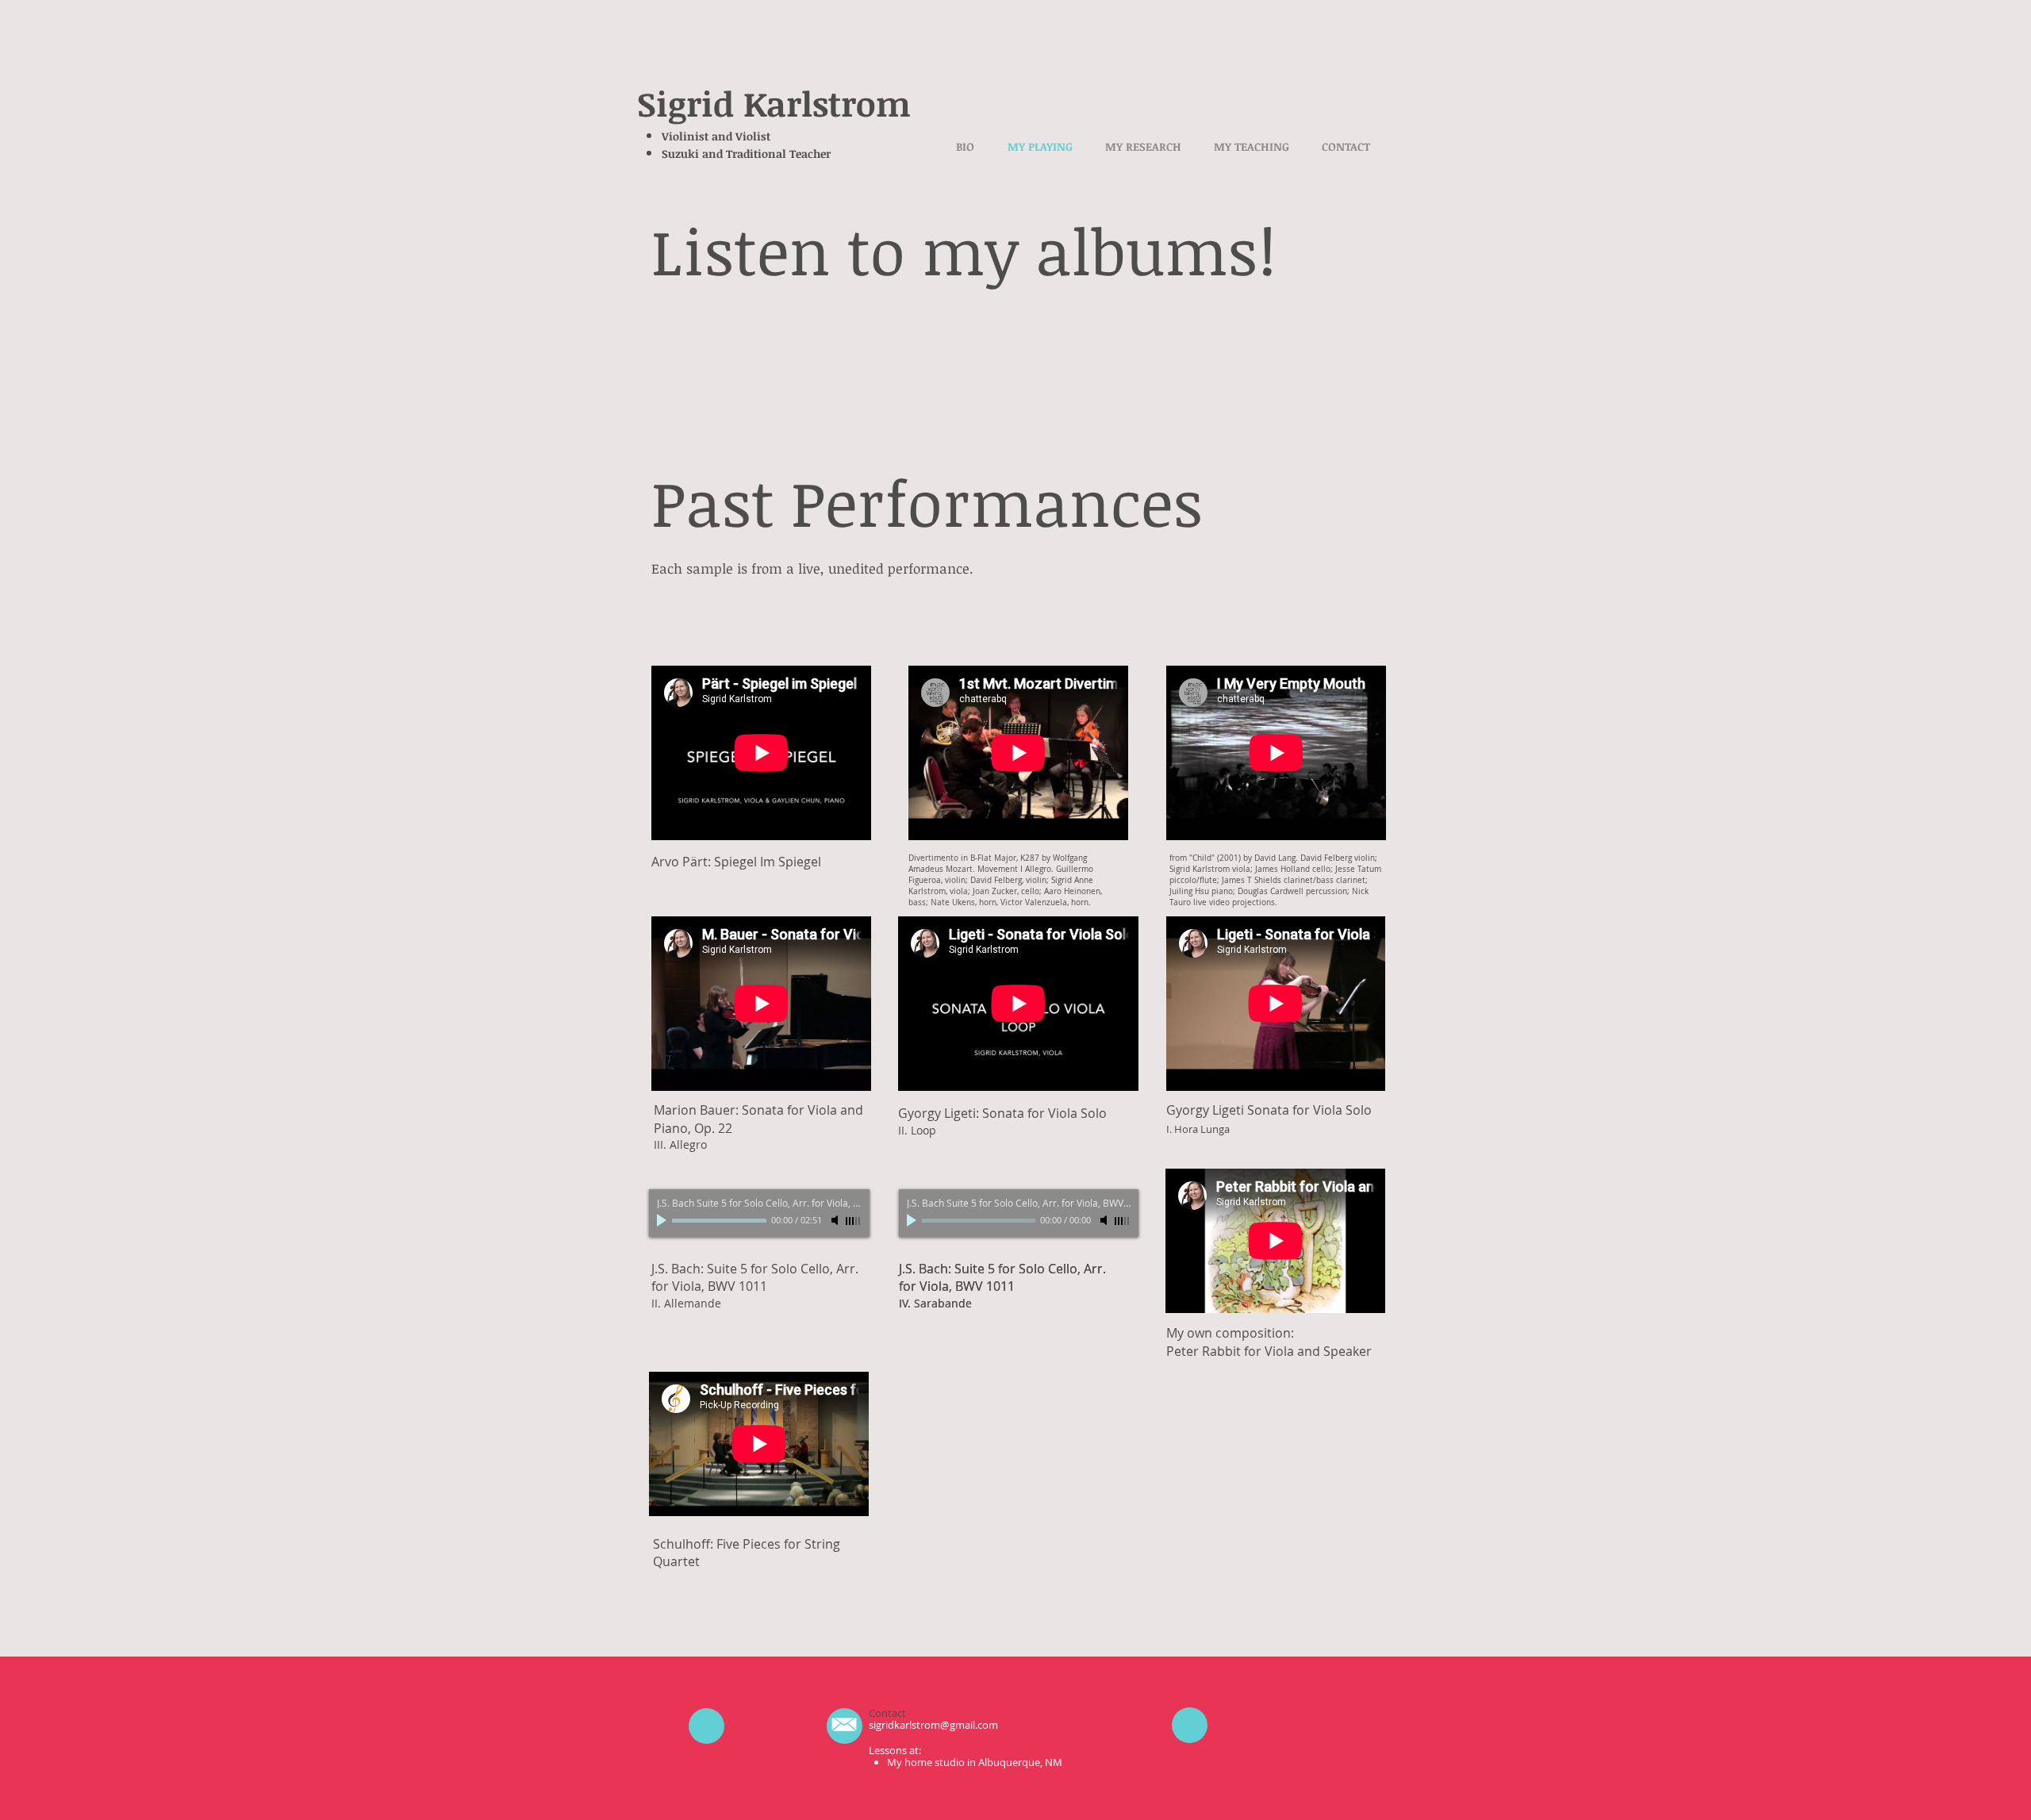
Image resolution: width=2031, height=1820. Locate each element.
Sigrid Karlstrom (774, 103)
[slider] (854, 1221)
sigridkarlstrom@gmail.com (933, 1725)
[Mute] (836, 1220)
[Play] (663, 1220)
